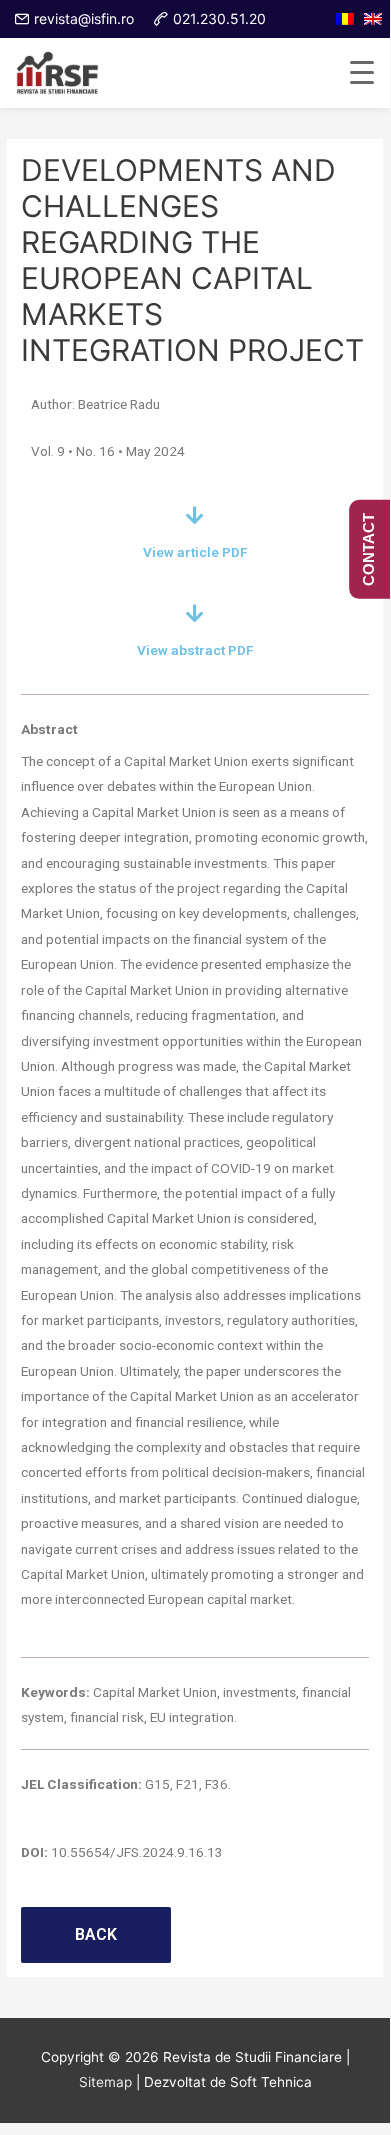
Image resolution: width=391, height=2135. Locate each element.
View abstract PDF (195, 650)
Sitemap (105, 2082)
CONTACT (368, 549)
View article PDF (195, 552)
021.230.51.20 (219, 18)
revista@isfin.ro (84, 18)
